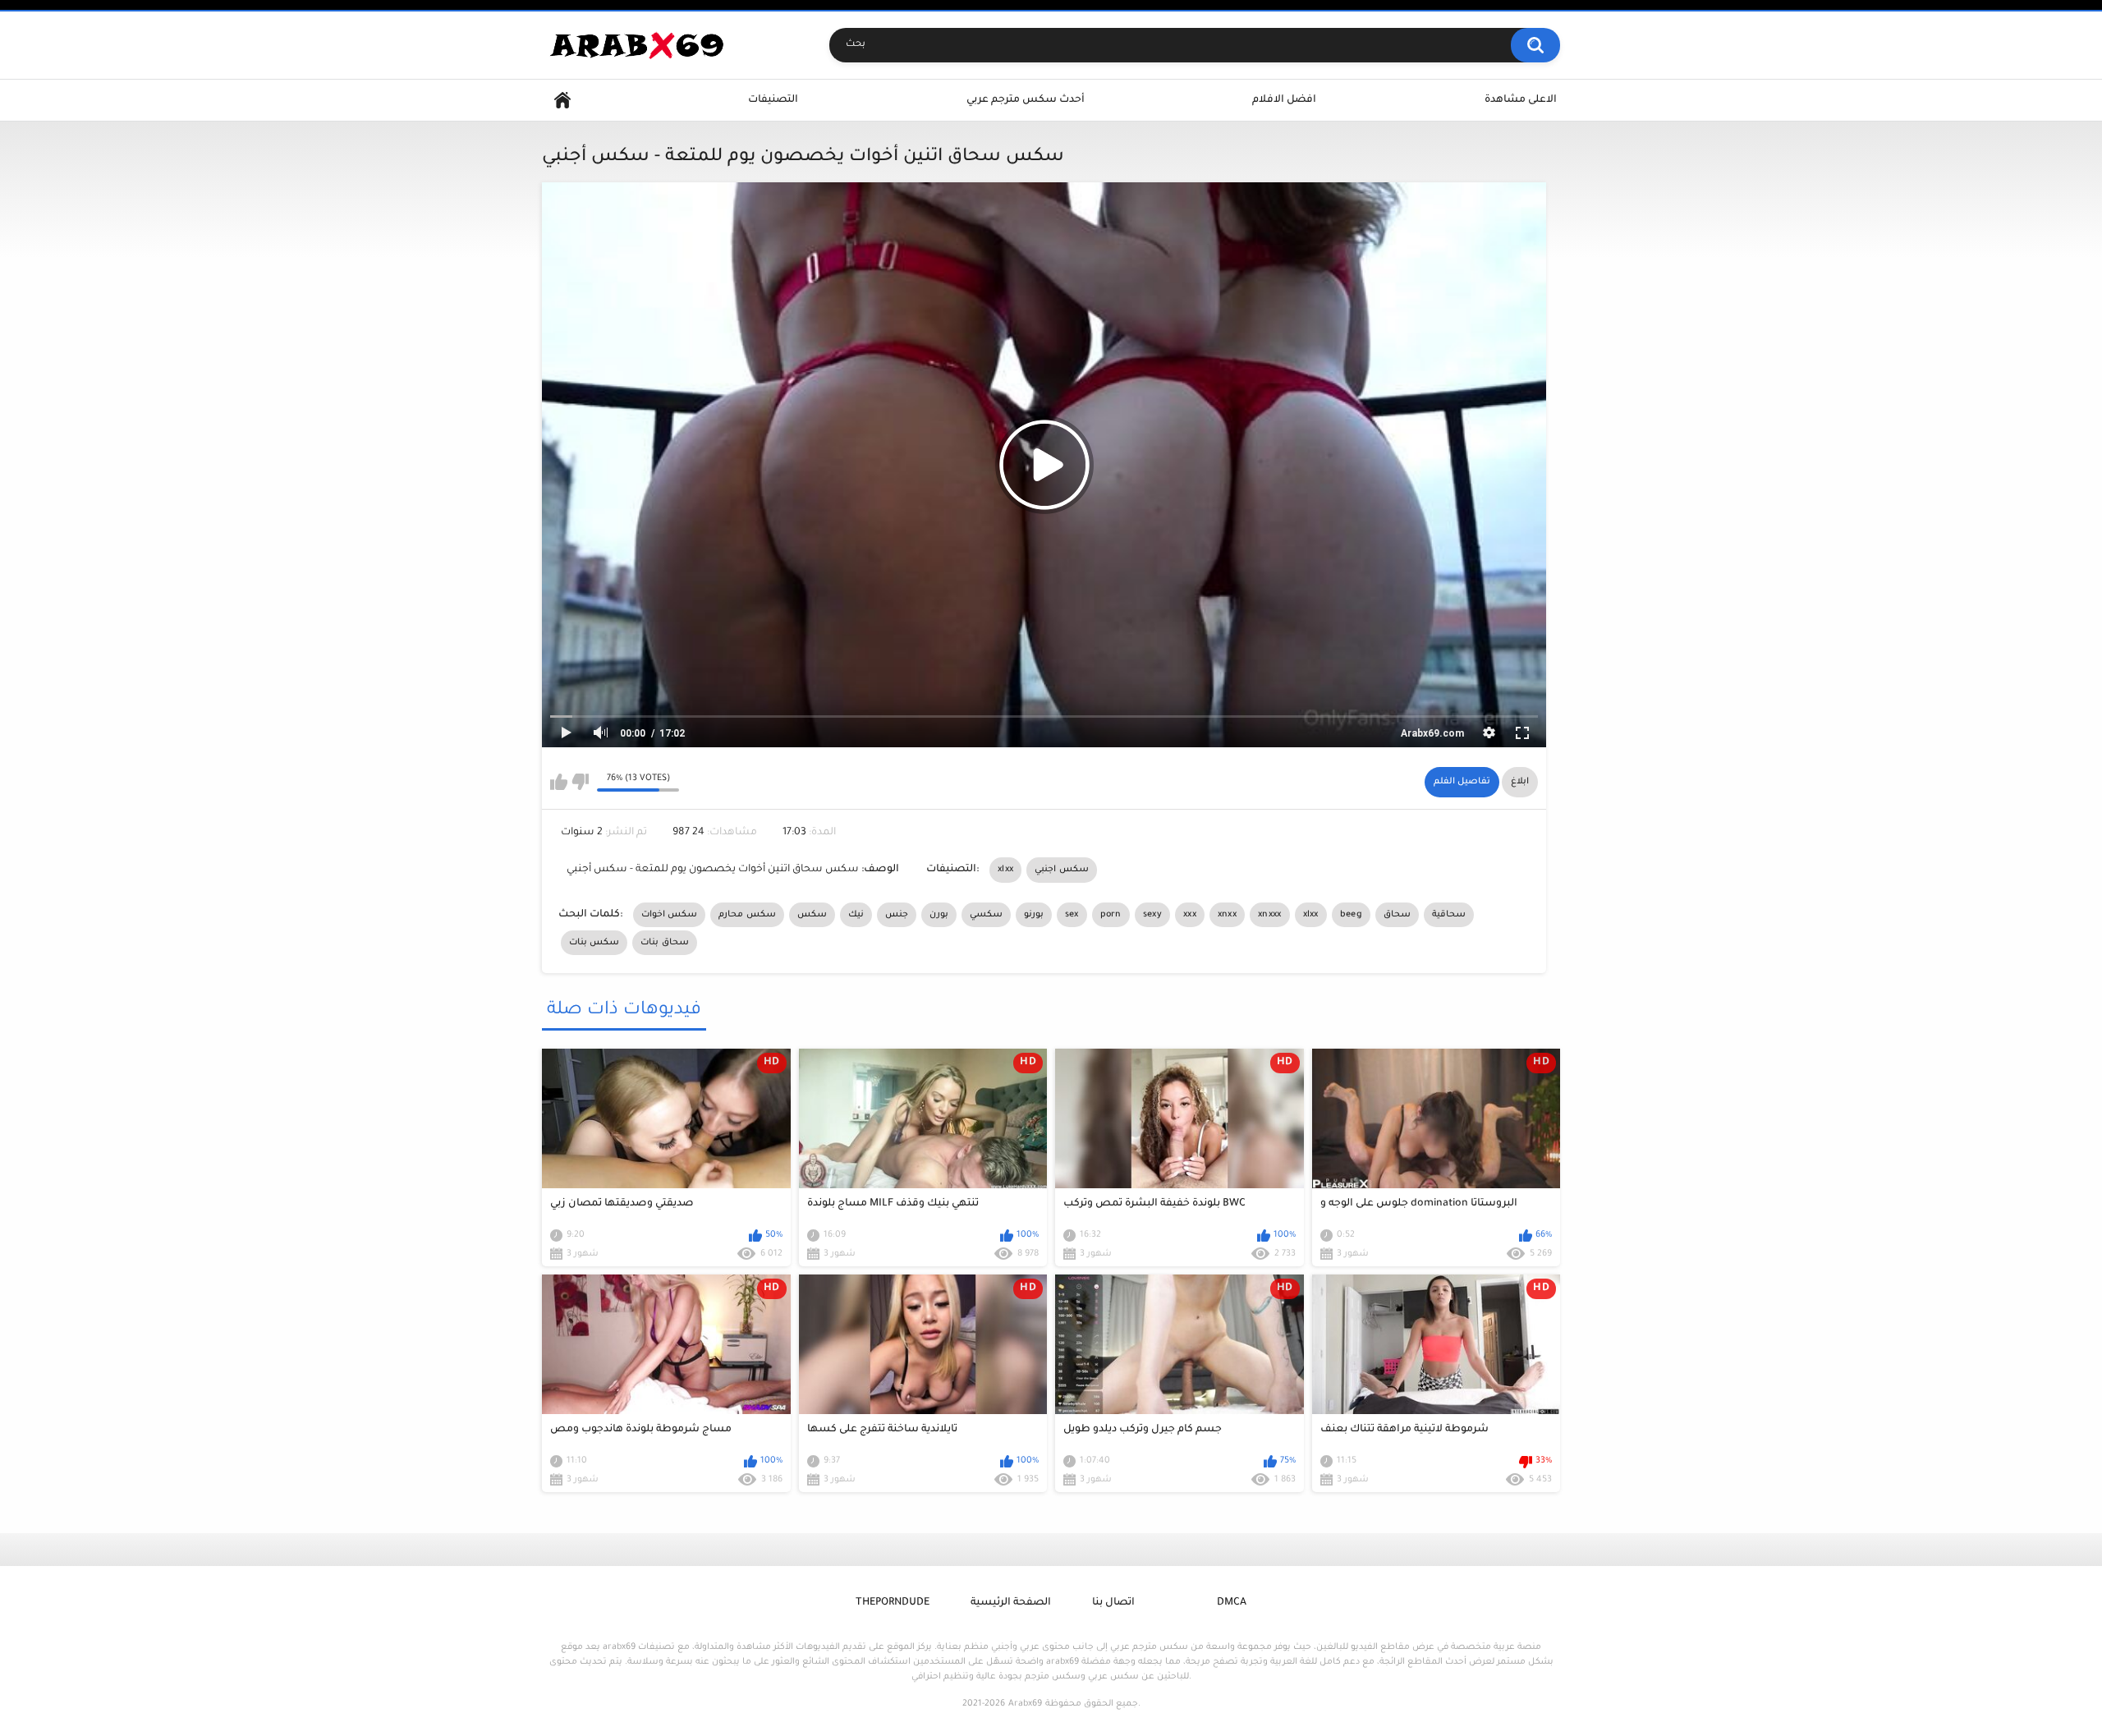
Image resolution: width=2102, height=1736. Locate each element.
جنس (897, 915)
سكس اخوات (669, 915)
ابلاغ (1520, 782)
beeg (1351, 915)
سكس (812, 915)
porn (1111, 915)
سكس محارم (747, 915)
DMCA (1232, 1603)
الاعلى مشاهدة (1521, 100)
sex (1072, 915)
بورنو (1034, 915)
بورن (939, 915)
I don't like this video (580, 782)
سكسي (986, 915)
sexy (1152, 915)
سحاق (1397, 915)
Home (562, 101)
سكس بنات (594, 943)
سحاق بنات (664, 943)
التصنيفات (773, 100)
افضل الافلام (1284, 100)
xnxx (1227, 915)
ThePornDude (893, 1603)
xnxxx (1270, 915)
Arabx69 (1025, 1704)
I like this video (559, 782)
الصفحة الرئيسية (1011, 1603)
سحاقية (1449, 915)
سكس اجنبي (1061, 870)
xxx (1190, 915)
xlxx (1005, 870)
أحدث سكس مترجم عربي (1026, 100)
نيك (856, 915)
